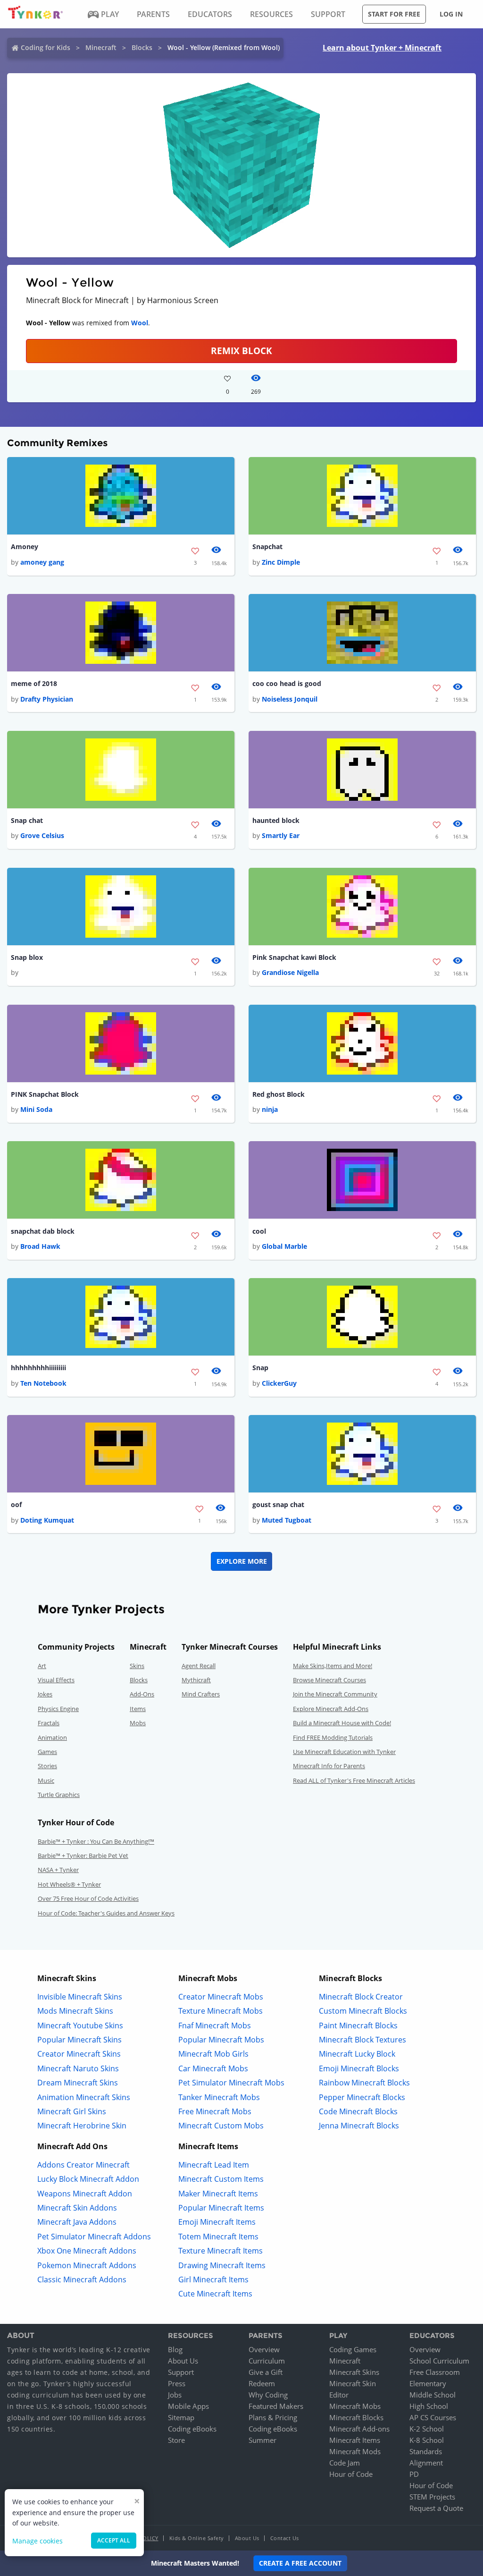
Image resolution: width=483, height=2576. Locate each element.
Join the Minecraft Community (335, 1694)
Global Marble (284, 1246)
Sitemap (181, 2417)
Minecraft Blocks (356, 2417)
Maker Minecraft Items (218, 2194)
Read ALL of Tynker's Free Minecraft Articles (354, 1780)
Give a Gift (266, 2372)
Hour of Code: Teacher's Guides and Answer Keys (106, 1913)
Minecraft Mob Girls (213, 2054)
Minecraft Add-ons (359, 2429)
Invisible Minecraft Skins (80, 1997)
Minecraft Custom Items (221, 2179)
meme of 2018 (34, 683)
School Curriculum (439, 2361)
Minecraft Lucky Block (357, 2054)
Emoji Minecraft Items (217, 2222)
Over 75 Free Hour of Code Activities (88, 1898)
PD (414, 2474)
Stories (47, 1766)
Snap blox (27, 957)
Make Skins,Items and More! (333, 1666)
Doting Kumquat (47, 1520)
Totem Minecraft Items (218, 2237)
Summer (262, 2440)
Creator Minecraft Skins (79, 2054)
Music (46, 1780)
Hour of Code (351, 2474)
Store (176, 2440)
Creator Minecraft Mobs (221, 1997)
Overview (264, 2349)
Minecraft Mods (355, 2451)
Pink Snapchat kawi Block (294, 957)
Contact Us (285, 2538)
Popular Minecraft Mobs (221, 2040)
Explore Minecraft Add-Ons (331, 1709)
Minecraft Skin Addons (77, 2208)
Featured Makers (276, 2406)
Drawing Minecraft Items (222, 2265)
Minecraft (101, 47)
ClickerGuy (279, 1383)
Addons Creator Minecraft (83, 2165)
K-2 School (427, 2429)
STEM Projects (432, 2497)
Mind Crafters (201, 1694)
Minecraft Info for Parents (329, 1766)
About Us (183, 2361)
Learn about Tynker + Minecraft (382, 48)
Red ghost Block (279, 1094)
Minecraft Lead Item (214, 2165)
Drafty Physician (47, 699)
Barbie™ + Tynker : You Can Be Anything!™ (96, 1841)
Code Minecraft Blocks (358, 2111)
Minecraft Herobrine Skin (82, 2126)
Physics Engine (58, 1709)
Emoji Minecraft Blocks (359, 2068)
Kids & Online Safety (197, 2538)
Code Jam (345, 2463)
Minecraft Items (355, 2440)
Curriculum (267, 2361)
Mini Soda (36, 1109)
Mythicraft (196, 1680)
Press (177, 2383)
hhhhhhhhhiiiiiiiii (38, 1368)
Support (181, 2372)
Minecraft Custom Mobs (221, 2126)
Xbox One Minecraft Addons (87, 2251)
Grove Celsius (42, 835)
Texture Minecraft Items (221, 2251)
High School (429, 2406)
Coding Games (353, 2349)
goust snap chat (278, 1504)
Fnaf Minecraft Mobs (215, 2025)
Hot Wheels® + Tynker (69, 1884)
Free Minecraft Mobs (215, 2111)
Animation (52, 1737)
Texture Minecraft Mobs (221, 2011)
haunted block (276, 820)
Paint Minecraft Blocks (358, 2025)
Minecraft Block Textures (362, 2040)
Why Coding (268, 2395)
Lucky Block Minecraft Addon (88, 2179)
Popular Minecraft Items (221, 2208)
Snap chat (27, 820)
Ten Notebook (43, 1383)
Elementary (428, 2383)
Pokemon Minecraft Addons (87, 2265)
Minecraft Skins (354, 2372)
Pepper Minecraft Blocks (362, 2097)
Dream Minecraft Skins (78, 2083)
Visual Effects (56, 1680)
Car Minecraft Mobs (213, 2068)
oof (16, 1504)
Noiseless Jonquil (290, 699)
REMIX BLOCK (241, 351)
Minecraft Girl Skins (72, 2111)
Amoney (25, 547)
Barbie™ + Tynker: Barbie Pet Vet (83, 1856)
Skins (137, 1666)
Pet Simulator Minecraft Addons (94, 2237)
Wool (140, 323)
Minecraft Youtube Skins (80, 2025)
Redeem (262, 2383)
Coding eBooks (192, 2429)
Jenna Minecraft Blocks (359, 2126)
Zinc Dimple (281, 562)
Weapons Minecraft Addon (85, 2194)
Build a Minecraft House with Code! (342, 1723)
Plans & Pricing (273, 2417)
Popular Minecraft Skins (79, 2040)
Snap (260, 1368)
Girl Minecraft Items (213, 2279)
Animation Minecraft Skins (84, 2097)
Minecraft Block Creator (361, 1997)
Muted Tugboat (287, 1520)
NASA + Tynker (58, 1870)
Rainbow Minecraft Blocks (364, 2083)
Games (47, 1752)
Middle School (433, 2395)
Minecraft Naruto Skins (78, 2068)
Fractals (49, 1723)
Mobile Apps (188, 2406)
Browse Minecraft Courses (329, 1680)
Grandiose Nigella (290, 972)
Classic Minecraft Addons (82, 2279)
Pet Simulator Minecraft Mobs (231, 2083)
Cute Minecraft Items (215, 2294)
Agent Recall (199, 1666)
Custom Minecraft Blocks (363, 2011)
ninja (270, 1109)
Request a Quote (436, 2508)
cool (259, 1231)
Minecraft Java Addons (77, 2222)
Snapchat (267, 547)
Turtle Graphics (59, 1795)
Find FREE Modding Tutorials (333, 1737)
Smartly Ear (281, 835)
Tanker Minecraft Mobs (219, 2097)
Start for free (394, 14)
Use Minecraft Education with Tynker (344, 1752)
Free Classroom (435, 2372)
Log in (451, 14)
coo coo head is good (287, 683)
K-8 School (427, 2440)
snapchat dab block (43, 1231)
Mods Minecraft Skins (75, 2011)
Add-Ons (142, 1694)
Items (138, 1709)
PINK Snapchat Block (45, 1094)
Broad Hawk (40, 1246)
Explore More (242, 1561)
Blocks (142, 47)
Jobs (175, 2395)
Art (42, 1666)
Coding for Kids (46, 47)
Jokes (45, 1694)
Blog (175, 2349)
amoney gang (42, 562)
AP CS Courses (433, 2417)
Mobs (138, 1723)
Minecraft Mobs (355, 2406)
